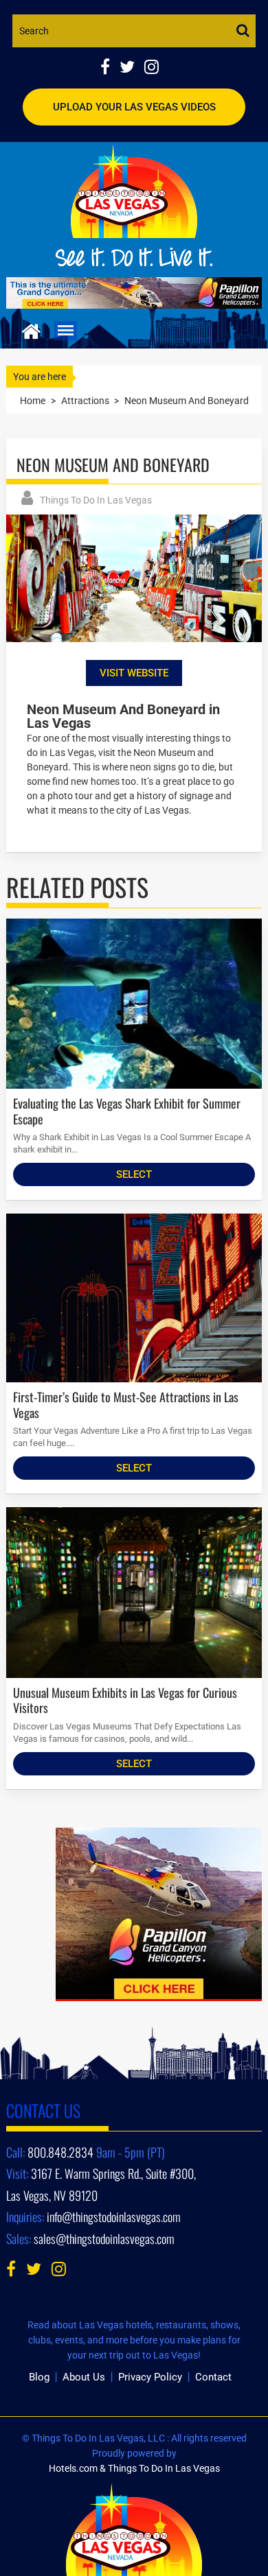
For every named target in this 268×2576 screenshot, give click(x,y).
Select (134, 1174)
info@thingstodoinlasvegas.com (114, 2217)
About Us (84, 2377)
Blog (39, 2377)
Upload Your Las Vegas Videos (134, 107)
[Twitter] (132, 68)
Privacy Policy (150, 2377)
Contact (213, 2377)
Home (33, 401)
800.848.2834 (60, 2152)
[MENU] (66, 331)
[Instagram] (155, 68)
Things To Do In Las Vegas (96, 500)
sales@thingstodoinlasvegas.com (104, 2238)
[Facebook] (110, 68)
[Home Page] (31, 330)
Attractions (85, 401)
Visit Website (134, 673)
